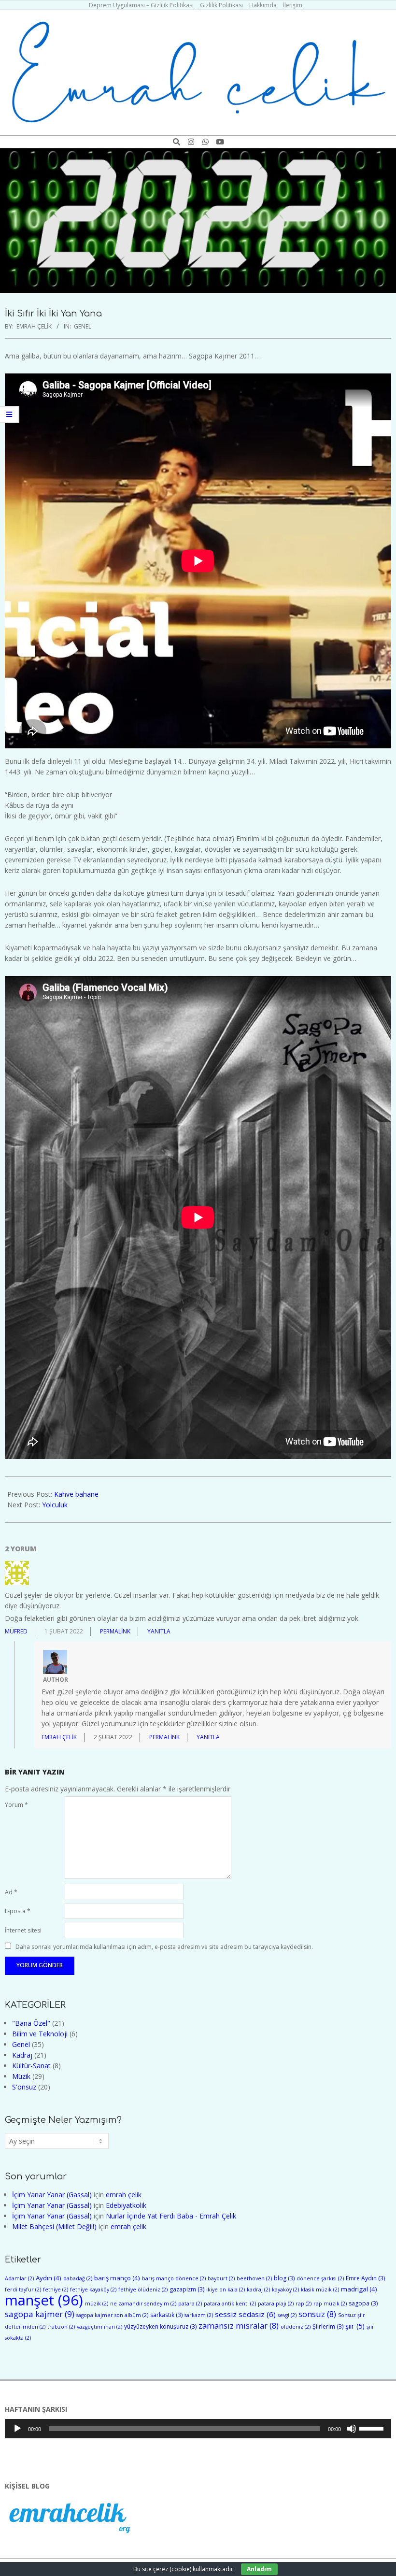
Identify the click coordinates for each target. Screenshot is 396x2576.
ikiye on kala (226, 2290)
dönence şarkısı (320, 2278)
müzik (97, 2304)
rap (304, 2304)
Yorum (16, 1805)
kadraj (258, 2290)
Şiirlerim (328, 2326)
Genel (83, 326)
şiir (355, 2326)
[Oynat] (17, 2429)
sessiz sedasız (245, 2314)
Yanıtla (159, 1631)
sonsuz (317, 2314)
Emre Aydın (365, 2278)
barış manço (117, 2278)
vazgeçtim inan (99, 2327)
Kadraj (22, 2055)
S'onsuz (24, 2087)
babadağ (78, 2278)
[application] (198, 2429)
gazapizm (187, 2289)
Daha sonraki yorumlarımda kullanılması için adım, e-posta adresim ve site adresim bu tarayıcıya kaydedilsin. (164, 1946)
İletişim (293, 5)
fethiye (56, 2290)
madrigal (359, 2289)
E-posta (18, 1911)
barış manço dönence (174, 2278)
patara (190, 2304)
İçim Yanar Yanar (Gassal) (52, 2195)
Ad (11, 1892)
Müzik (21, 2076)
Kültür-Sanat (31, 2066)
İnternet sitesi (23, 1930)
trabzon (61, 2327)
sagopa (363, 2303)
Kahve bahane (76, 1494)
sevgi (287, 2315)
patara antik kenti (230, 2304)
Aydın (49, 2278)
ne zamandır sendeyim (143, 2304)
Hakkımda (263, 5)
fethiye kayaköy (93, 2290)
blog (284, 2278)
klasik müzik (320, 2290)
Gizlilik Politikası (221, 5)
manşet (44, 2300)
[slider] (373, 2428)
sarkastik (166, 2315)
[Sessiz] (352, 2429)
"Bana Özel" (31, 2023)
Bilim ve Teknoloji (40, 2034)
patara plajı (276, 2304)
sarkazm (199, 2315)
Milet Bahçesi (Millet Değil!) (54, 2226)
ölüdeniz (296, 2327)
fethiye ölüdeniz (143, 2290)
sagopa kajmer (40, 2314)
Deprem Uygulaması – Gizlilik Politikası (141, 5)
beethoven (254, 2278)
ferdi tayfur (23, 2290)
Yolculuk (55, 1505)
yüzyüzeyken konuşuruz (160, 2326)
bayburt (221, 2278)
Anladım (259, 2569)
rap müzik (330, 2304)
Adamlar (19, 2278)
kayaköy (285, 2290)
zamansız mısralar (239, 2326)
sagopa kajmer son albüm (112, 2315)
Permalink (115, 1631)
